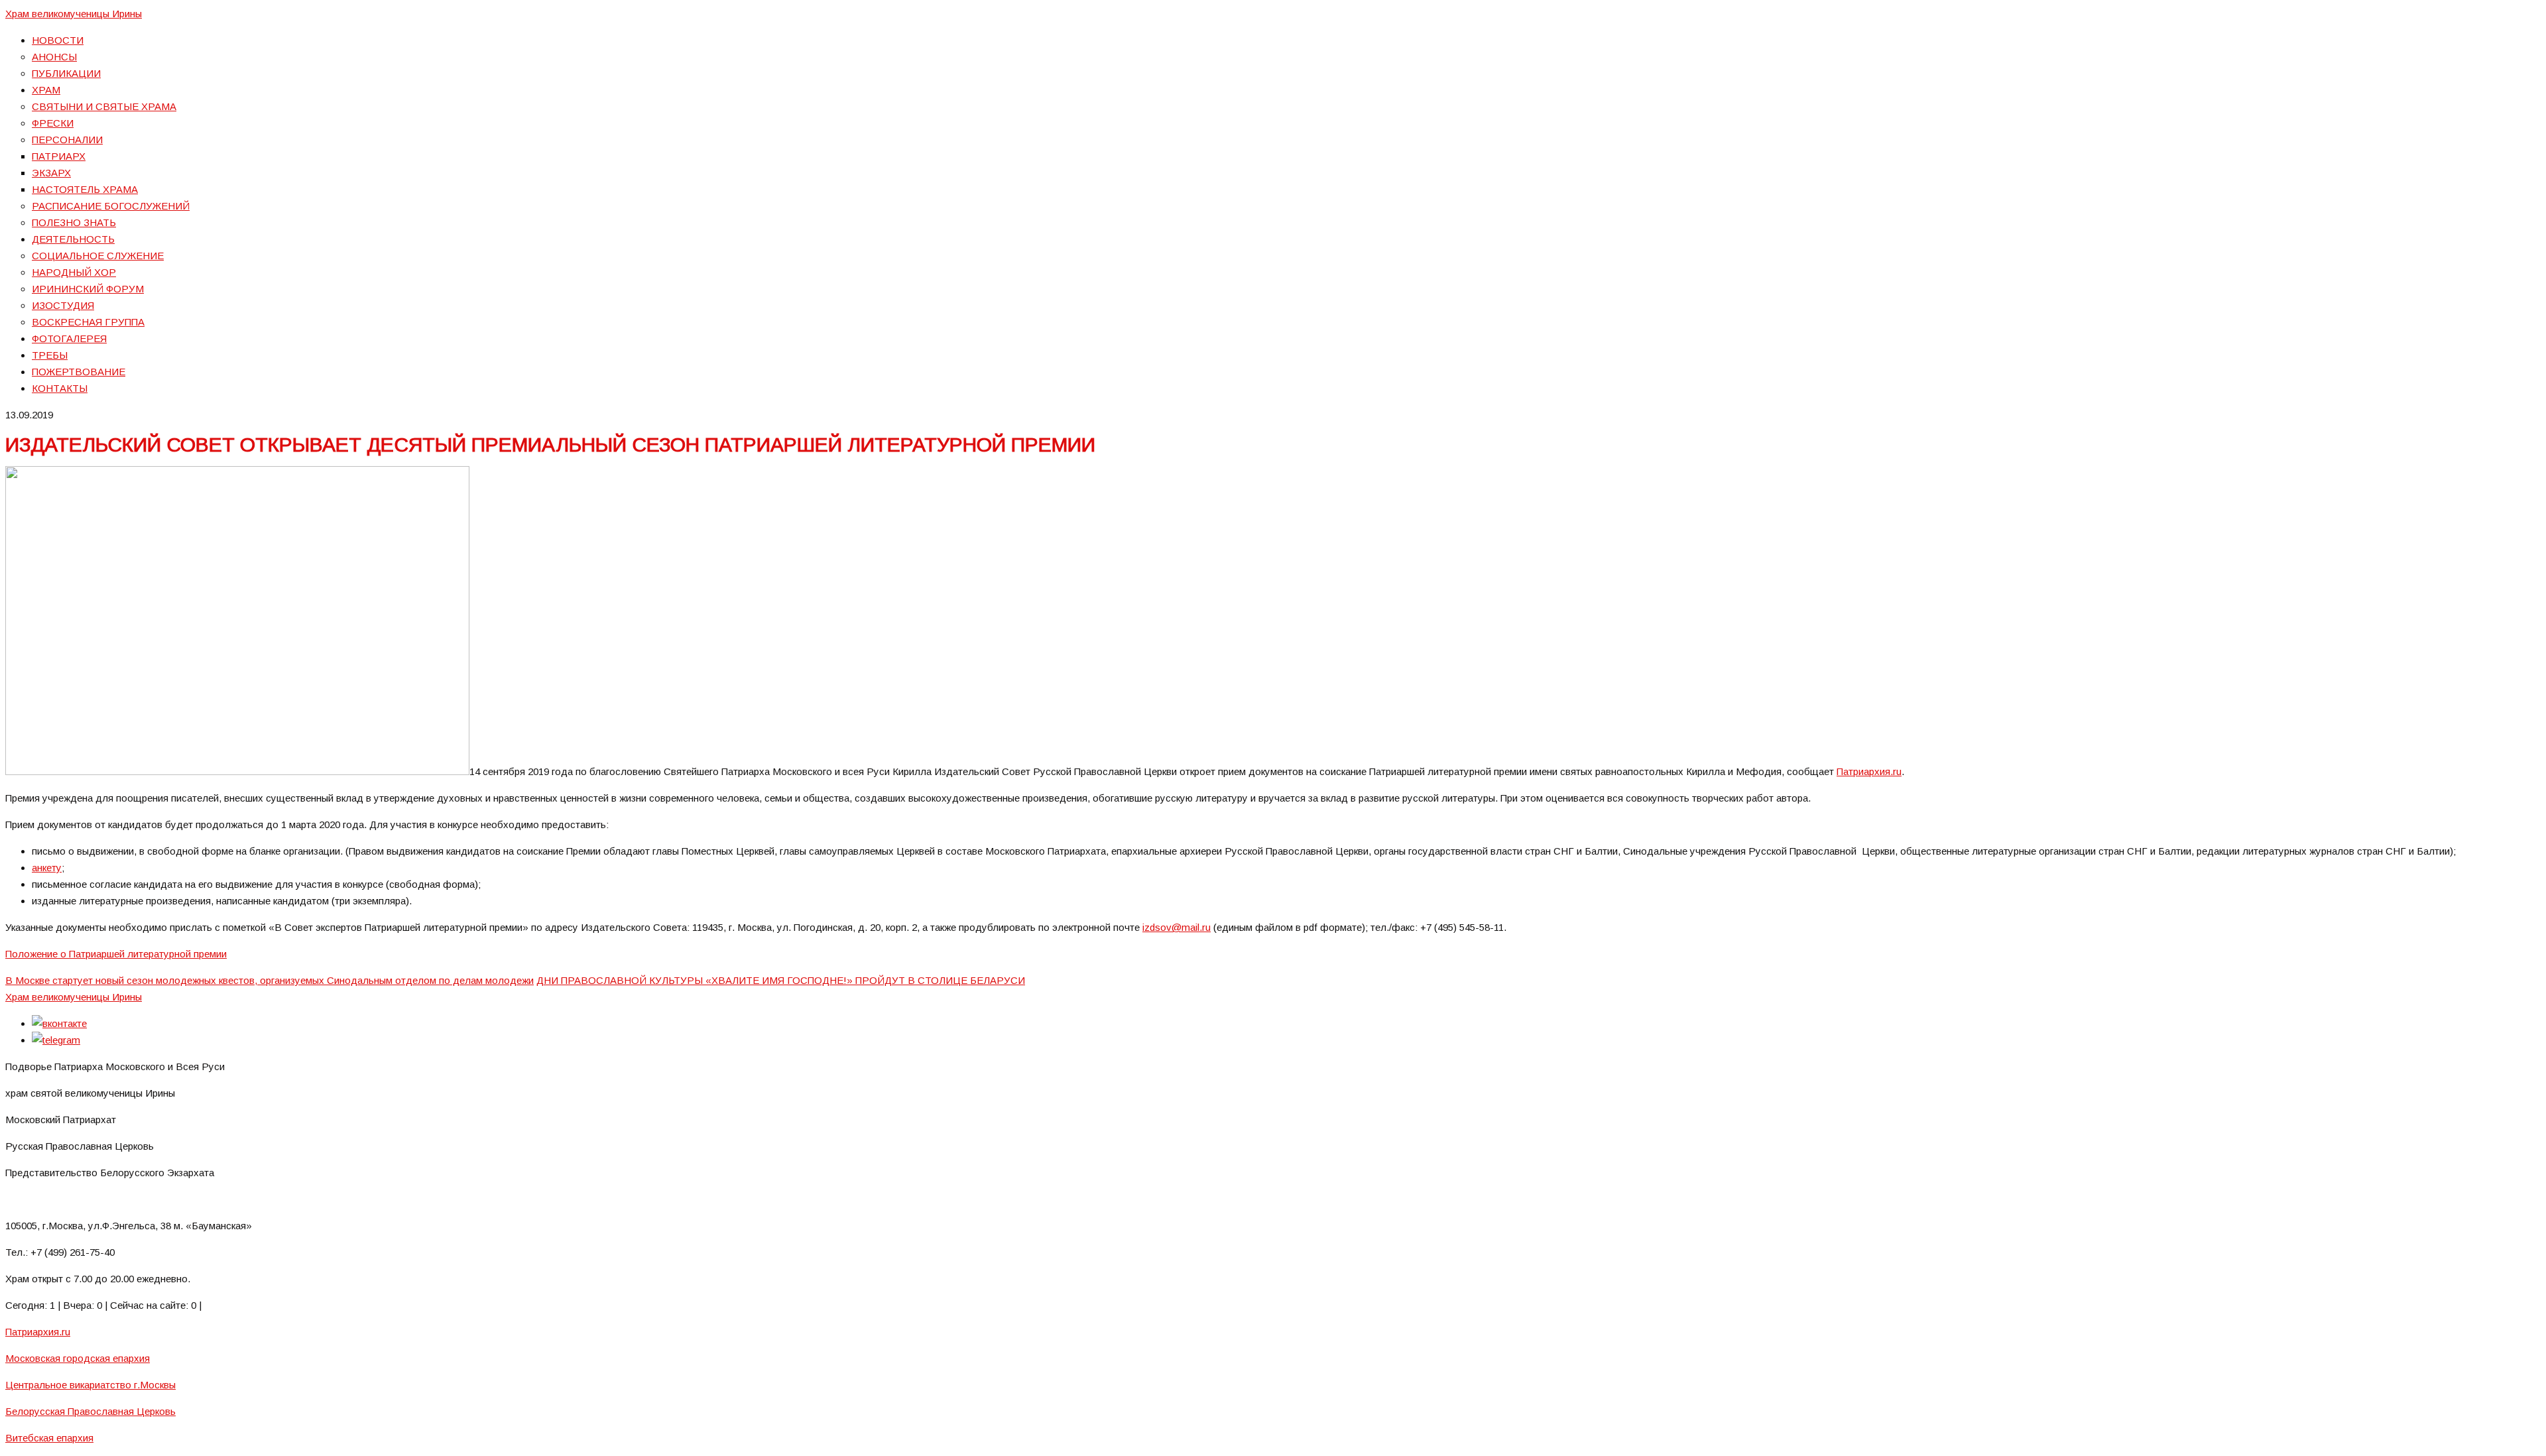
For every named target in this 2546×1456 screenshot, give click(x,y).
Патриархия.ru (1869, 771)
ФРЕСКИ (53, 123)
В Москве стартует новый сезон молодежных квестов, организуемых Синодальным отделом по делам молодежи (270, 980)
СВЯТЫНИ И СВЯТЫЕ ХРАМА (104, 106)
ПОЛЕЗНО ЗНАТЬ (74, 222)
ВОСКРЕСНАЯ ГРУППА (88, 322)
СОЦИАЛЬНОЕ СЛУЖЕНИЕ (98, 256)
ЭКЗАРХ (51, 173)
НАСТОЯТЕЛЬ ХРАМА (85, 189)
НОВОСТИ (58, 40)
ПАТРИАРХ (59, 156)
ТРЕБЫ (50, 355)
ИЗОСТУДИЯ (63, 305)
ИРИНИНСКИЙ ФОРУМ (88, 289)
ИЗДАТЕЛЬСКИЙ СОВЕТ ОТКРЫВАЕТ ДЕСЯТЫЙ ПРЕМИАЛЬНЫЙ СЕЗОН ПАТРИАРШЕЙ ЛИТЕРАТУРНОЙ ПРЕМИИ (550, 445)
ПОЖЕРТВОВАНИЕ (79, 372)
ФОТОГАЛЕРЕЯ (69, 338)
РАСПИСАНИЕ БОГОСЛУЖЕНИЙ (111, 206)
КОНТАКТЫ (60, 388)
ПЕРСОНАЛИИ (67, 140)
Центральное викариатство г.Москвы (91, 1385)
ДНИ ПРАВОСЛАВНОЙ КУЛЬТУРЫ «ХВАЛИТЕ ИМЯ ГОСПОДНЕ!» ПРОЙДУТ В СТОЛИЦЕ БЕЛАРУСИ (781, 980)
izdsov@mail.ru (1177, 927)
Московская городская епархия (78, 1358)
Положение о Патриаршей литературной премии (116, 954)
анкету (47, 868)
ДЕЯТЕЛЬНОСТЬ (73, 239)
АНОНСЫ (54, 57)
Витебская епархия (49, 1438)
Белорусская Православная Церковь (91, 1411)
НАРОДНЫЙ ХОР (74, 272)
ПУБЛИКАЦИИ (66, 73)
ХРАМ (46, 90)
